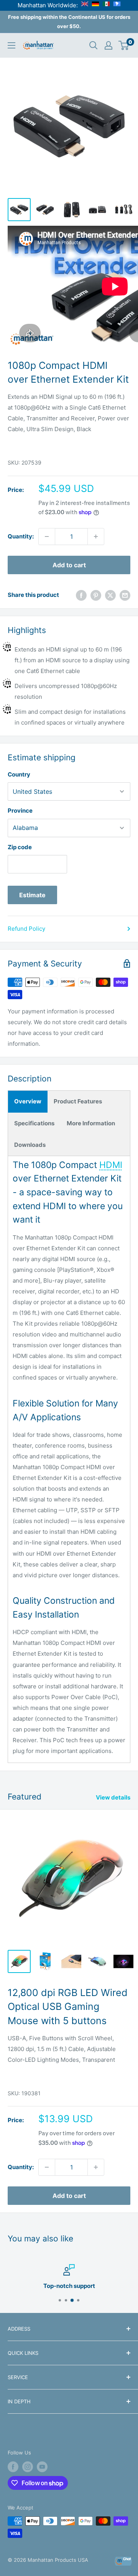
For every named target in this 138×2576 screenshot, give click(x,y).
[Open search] (94, 45)
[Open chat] (123, 2561)
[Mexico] (106, 5)
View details (113, 1797)
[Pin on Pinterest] (96, 595)
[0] (124, 45)
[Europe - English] (85, 5)
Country (19, 774)
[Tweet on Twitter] (110, 595)
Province (20, 811)
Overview (28, 1101)
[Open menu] (11, 45)
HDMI (111, 1165)
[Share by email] (125, 595)
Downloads (30, 1145)
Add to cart (69, 565)
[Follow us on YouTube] (42, 2467)
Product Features (78, 1101)
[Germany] (95, 5)
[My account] (108, 45)
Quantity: (21, 536)
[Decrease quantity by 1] (47, 537)
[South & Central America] (117, 5)
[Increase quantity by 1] (96, 537)
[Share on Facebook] (81, 595)
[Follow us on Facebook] (13, 2467)
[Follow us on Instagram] (28, 2467)
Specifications (34, 1123)
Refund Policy (26, 929)
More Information (91, 1123)
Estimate (32, 895)
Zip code (20, 847)
